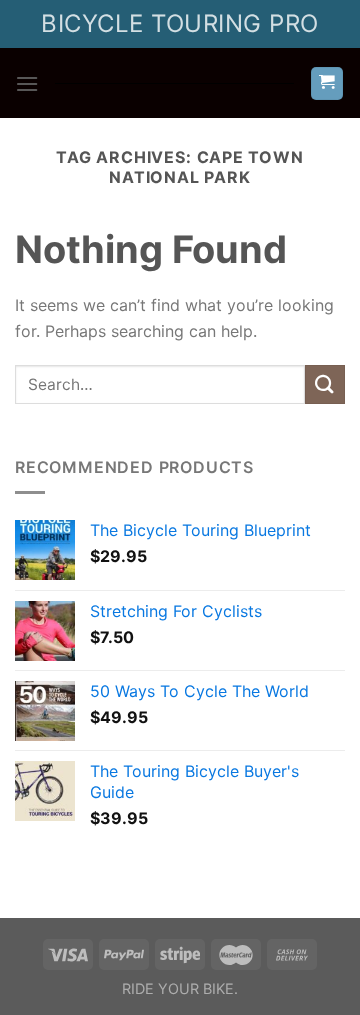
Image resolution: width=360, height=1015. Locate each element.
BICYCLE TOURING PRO (179, 23)
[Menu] (27, 83)
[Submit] (325, 384)
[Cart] (327, 83)
